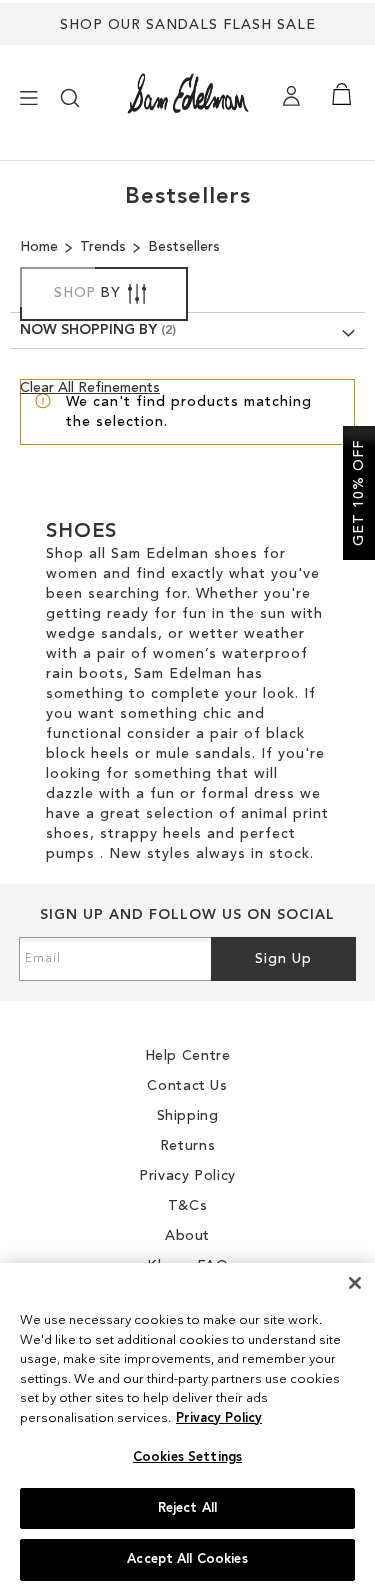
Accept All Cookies (187, 1559)
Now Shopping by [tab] (88, 330)
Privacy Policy (219, 1418)
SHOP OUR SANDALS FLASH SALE (188, 25)
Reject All (187, 1508)
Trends (105, 247)
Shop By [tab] (87, 293)
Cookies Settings (187, 1457)
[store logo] (188, 93)
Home (41, 247)
